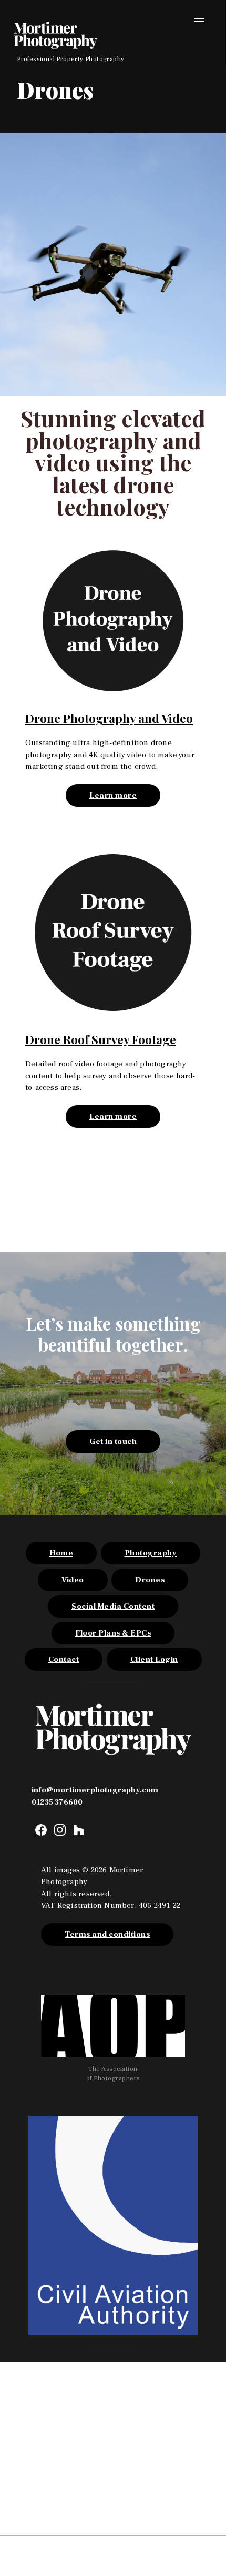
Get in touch (113, 1441)
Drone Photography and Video (109, 718)
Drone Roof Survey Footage (101, 1039)
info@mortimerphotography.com (95, 1790)
